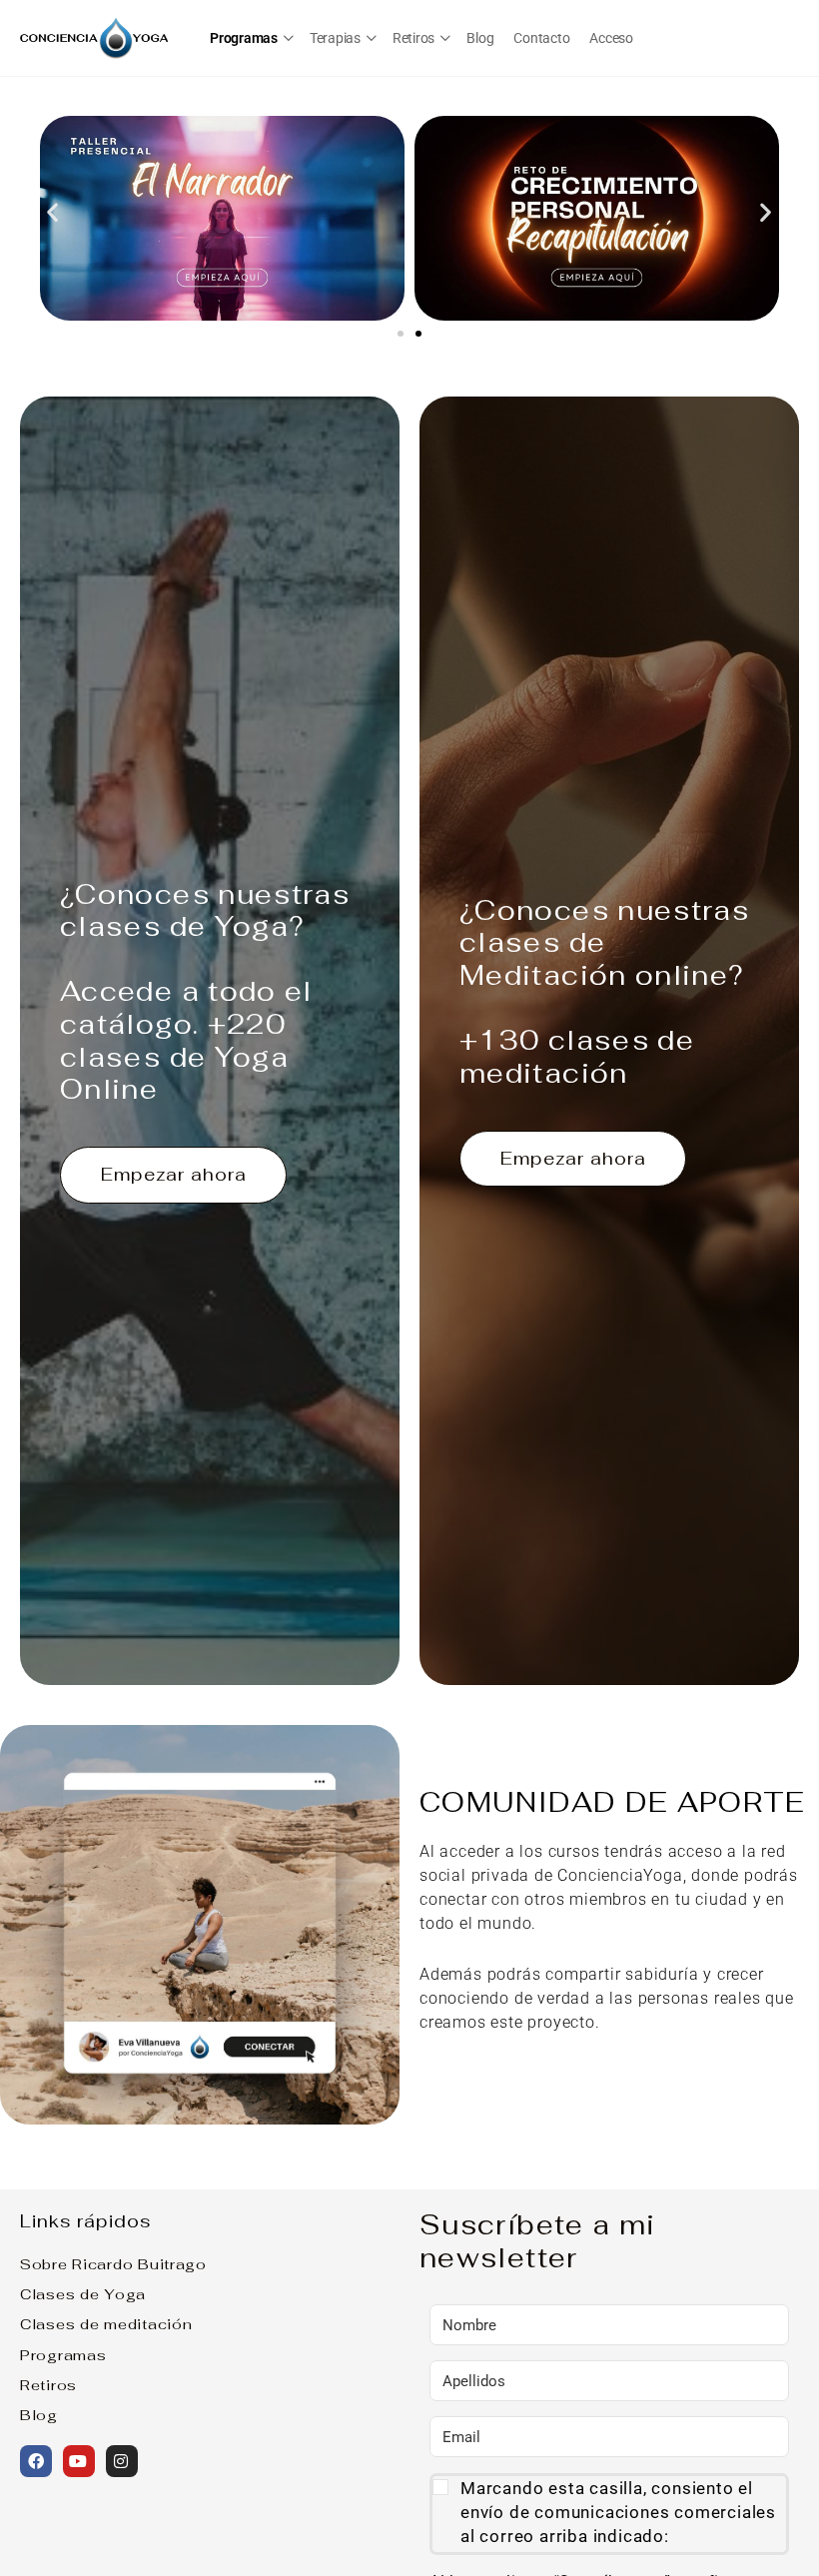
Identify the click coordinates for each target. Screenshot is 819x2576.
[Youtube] (79, 2461)
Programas (63, 2355)
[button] (53, 211)
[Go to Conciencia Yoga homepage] (95, 35)
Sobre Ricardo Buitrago (113, 2264)
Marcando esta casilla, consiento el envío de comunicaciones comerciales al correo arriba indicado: (618, 2512)
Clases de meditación (106, 2324)
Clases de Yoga (83, 2294)
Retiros (48, 2385)
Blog (39, 2415)
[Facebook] (36, 2461)
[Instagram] (122, 2461)
